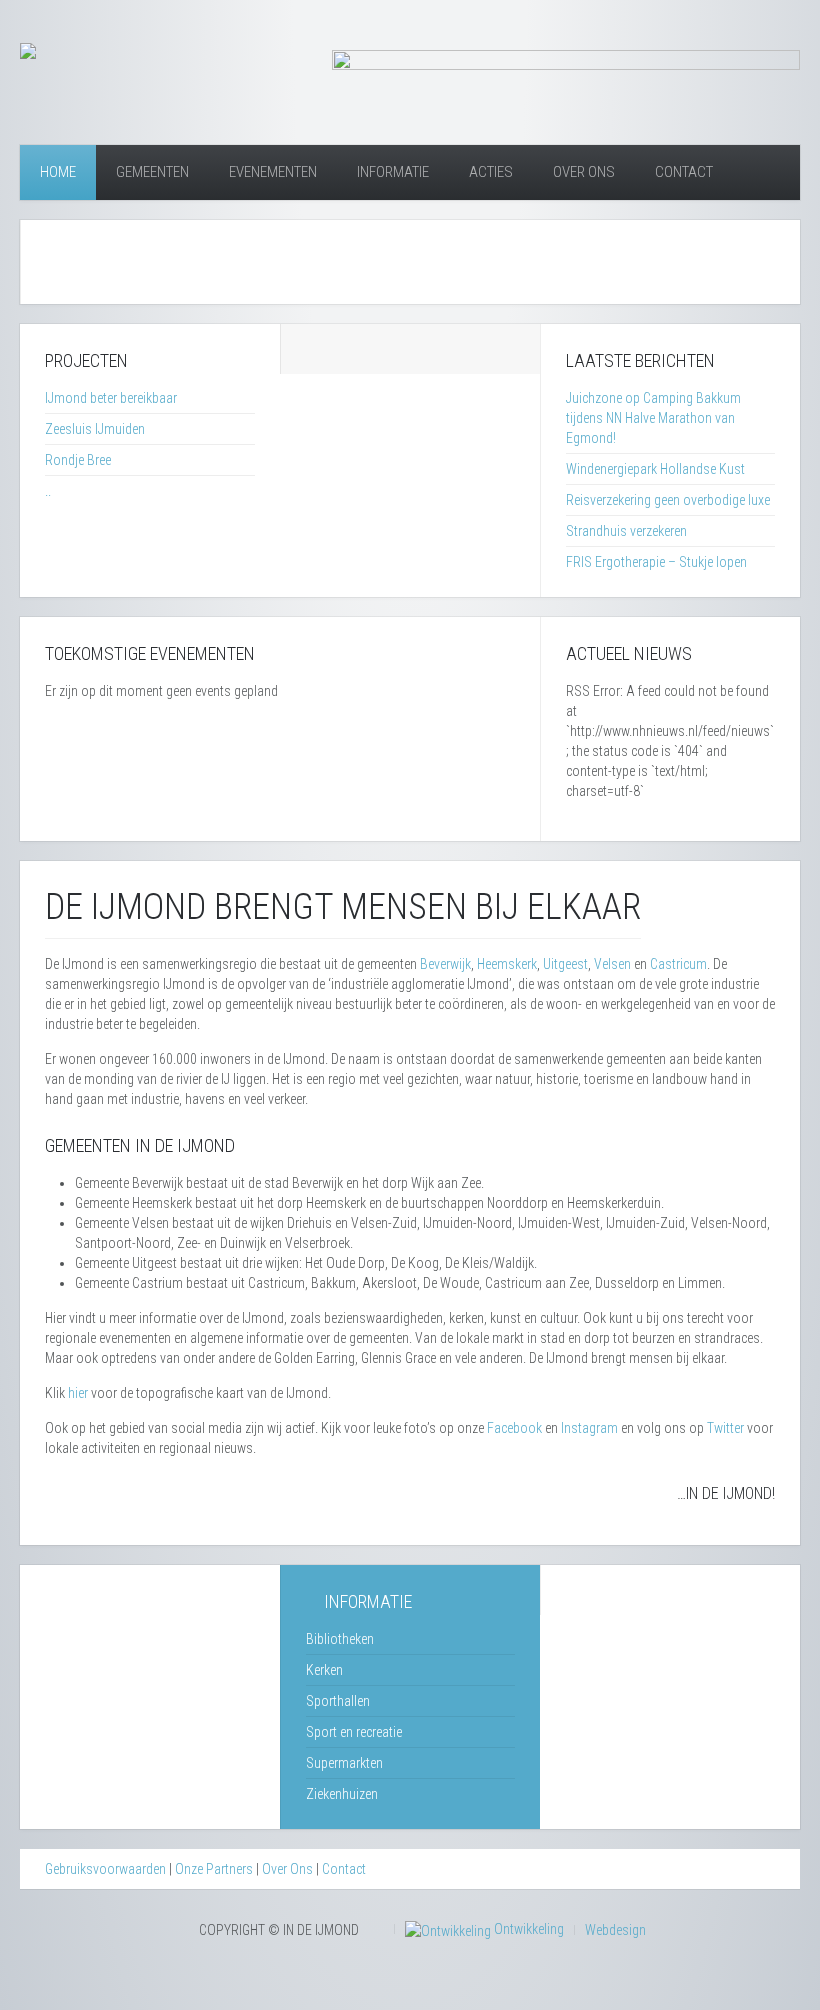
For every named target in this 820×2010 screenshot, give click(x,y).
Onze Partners (214, 1869)
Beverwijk (445, 964)
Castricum (678, 964)
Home (58, 172)
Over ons (584, 172)
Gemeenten (152, 172)
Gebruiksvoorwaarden (105, 1869)
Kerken (324, 1670)
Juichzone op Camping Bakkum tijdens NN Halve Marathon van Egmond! (653, 418)
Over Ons (287, 1869)
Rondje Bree (78, 460)
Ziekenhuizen (342, 1794)
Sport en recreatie (354, 1732)
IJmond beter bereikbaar (111, 398)
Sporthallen (338, 1701)
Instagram (589, 1428)
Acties (491, 172)
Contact (684, 172)
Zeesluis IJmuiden (95, 429)
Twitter (725, 1428)
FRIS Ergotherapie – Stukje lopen (656, 562)
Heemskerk (507, 964)
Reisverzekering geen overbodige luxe (668, 500)
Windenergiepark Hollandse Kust (655, 469)
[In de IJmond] (28, 50)
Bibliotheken (340, 1639)
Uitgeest (565, 964)
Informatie (393, 172)
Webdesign (615, 1930)
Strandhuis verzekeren (626, 531)
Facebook (514, 1428)
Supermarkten (344, 1763)
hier (78, 1393)
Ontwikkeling (527, 1929)
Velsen (612, 964)
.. (48, 491)
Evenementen (273, 172)
